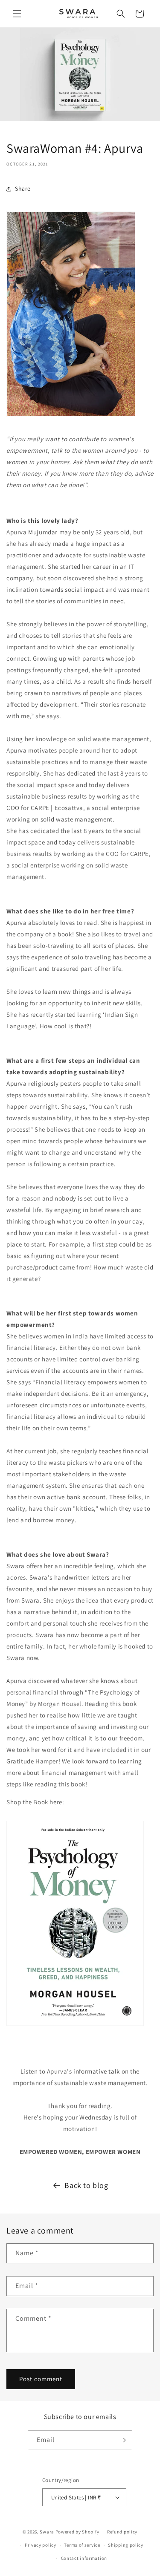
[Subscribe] (122, 2440)
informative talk (97, 2071)
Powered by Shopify (77, 2532)
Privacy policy (41, 2545)
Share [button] (23, 188)
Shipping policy (126, 2545)
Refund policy (122, 2532)
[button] (17, 14)
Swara (47, 2532)
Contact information (84, 2558)
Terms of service (82, 2545)
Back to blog (86, 2185)
